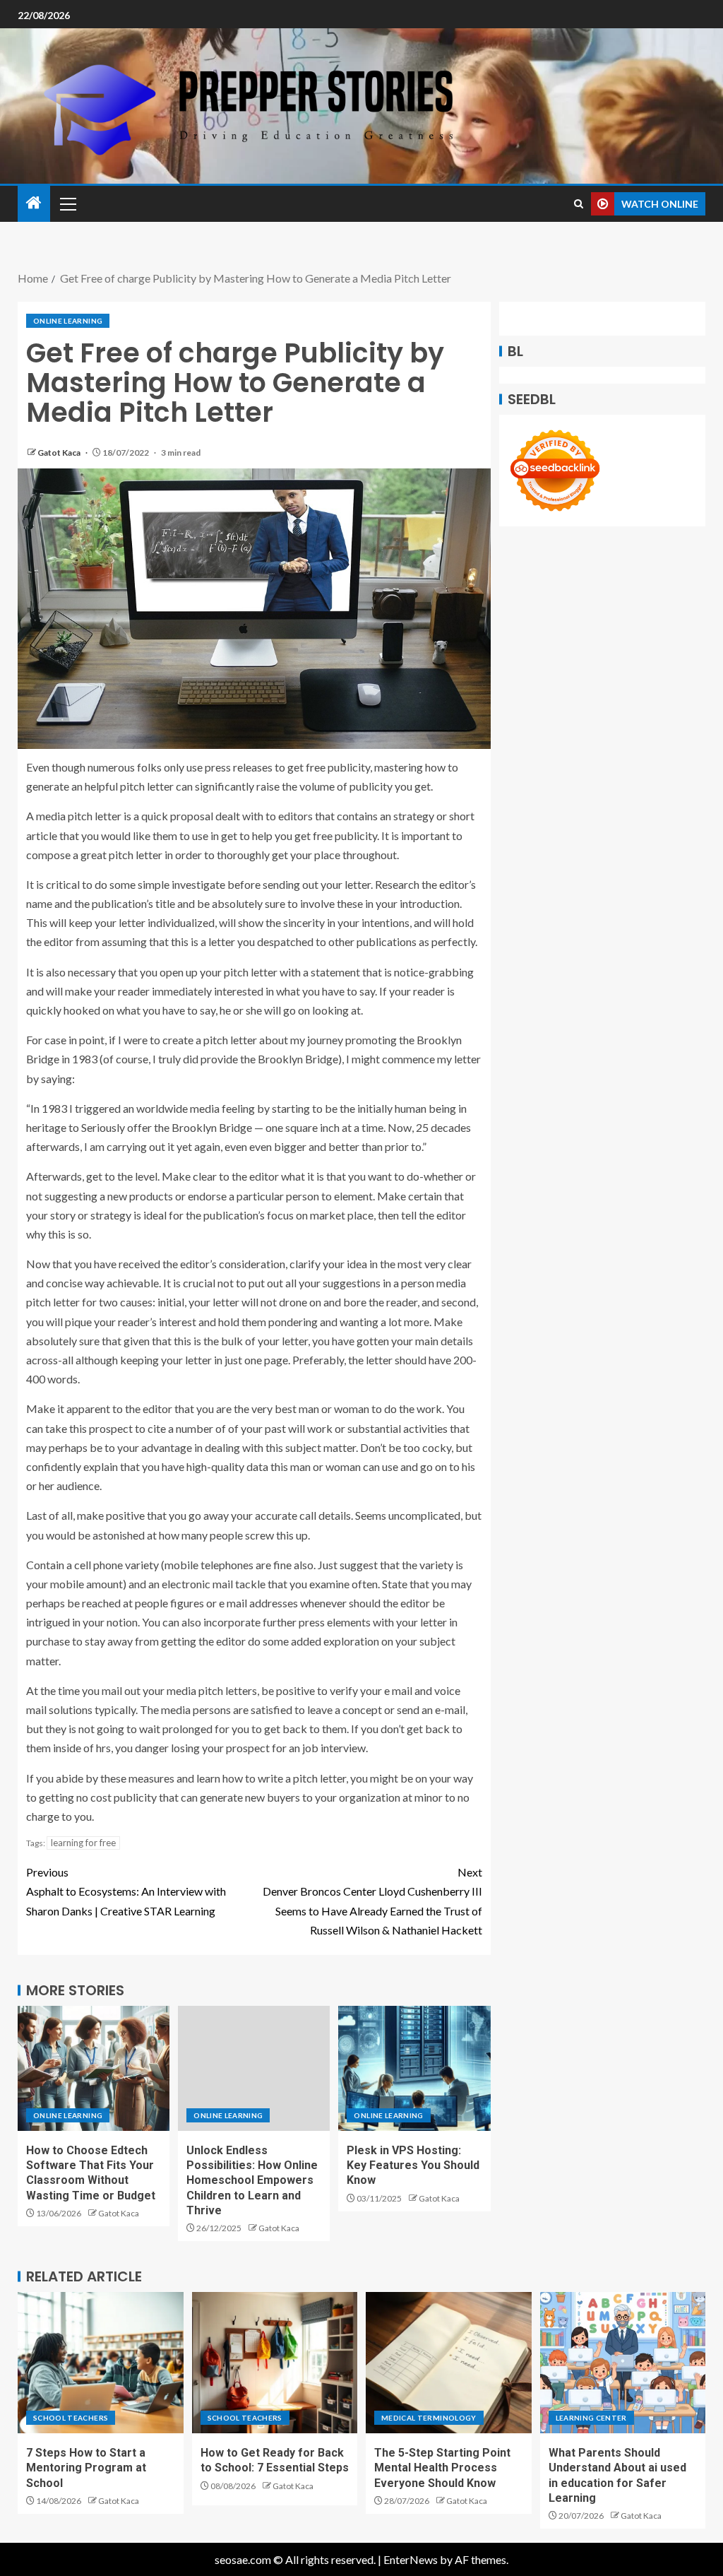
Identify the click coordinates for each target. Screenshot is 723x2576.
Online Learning (68, 321)
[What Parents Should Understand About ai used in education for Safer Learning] (623, 2363)
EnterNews (411, 2559)
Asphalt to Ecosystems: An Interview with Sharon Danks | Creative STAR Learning (126, 1891)
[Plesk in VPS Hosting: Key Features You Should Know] (414, 2068)
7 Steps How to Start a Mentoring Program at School (86, 2468)
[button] (67, 203)
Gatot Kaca (60, 453)
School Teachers (71, 2418)
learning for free (83, 1843)
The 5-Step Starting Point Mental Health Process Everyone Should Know (442, 2468)
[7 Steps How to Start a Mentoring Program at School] (101, 2363)
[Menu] (67, 203)
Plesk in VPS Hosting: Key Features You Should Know (413, 2166)
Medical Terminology (429, 2418)
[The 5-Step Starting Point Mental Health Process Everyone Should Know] (449, 2363)
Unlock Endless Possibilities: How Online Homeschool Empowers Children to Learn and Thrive (252, 2180)
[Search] (579, 204)
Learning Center (591, 2418)
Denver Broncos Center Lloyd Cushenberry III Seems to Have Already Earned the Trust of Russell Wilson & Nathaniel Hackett (372, 1901)
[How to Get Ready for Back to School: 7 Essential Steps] (275, 2363)
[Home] (34, 203)
